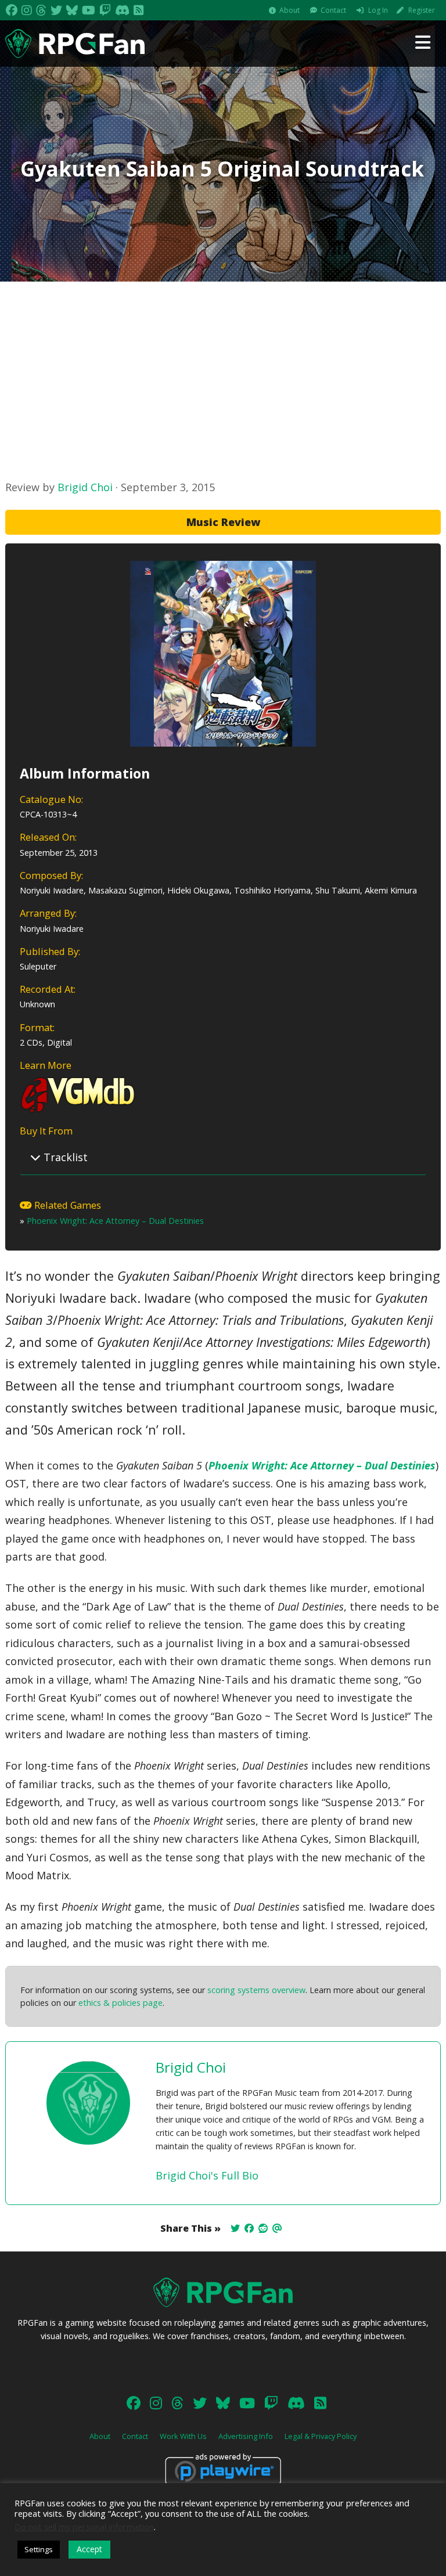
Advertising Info (246, 2436)
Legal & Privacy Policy (321, 2436)
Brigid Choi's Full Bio (207, 2175)
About (289, 10)
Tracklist (64, 1157)
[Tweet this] (235, 2228)
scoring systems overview (256, 1990)
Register (422, 10)
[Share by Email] (277, 2228)
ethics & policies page (121, 2003)
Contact (333, 10)
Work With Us (183, 2436)
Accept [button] (89, 2549)
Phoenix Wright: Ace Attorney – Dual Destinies (115, 1221)
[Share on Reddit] (263, 2228)
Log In (378, 10)
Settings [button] (39, 2549)
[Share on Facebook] (249, 2228)
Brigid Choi (85, 487)
